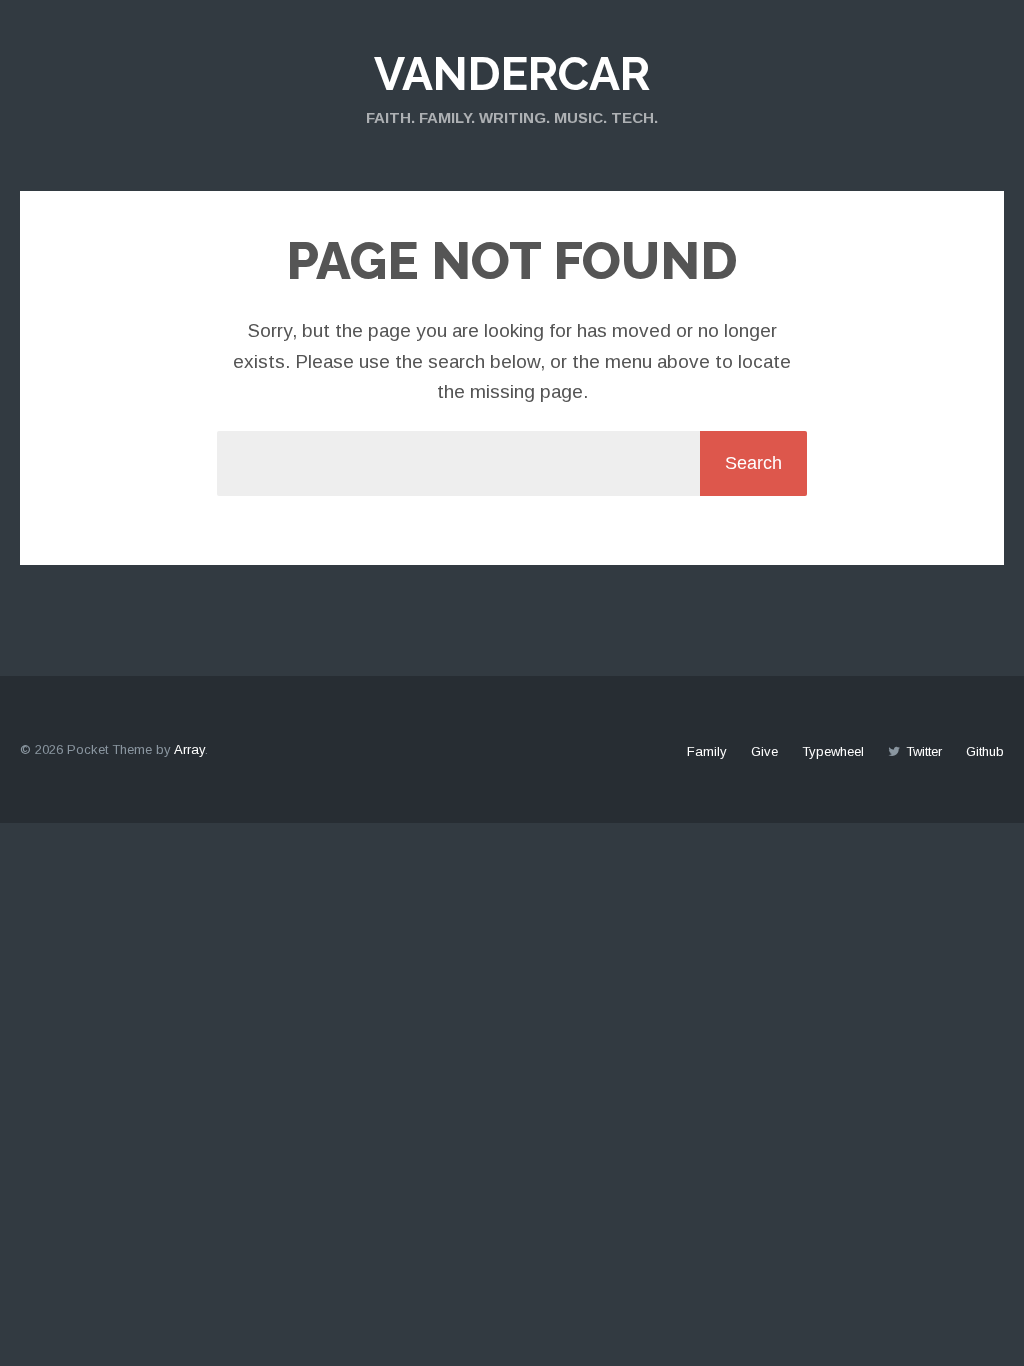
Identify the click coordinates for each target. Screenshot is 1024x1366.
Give (764, 751)
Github (985, 751)
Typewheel (833, 751)
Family (707, 751)
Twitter (924, 751)
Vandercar (512, 74)
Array (189, 749)
